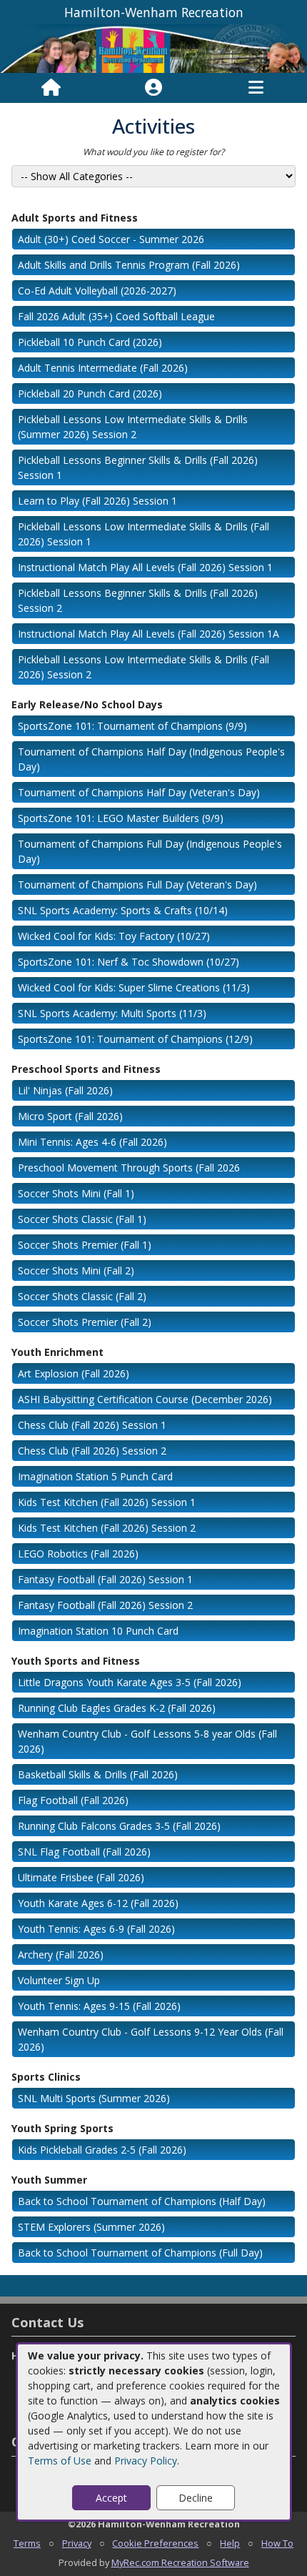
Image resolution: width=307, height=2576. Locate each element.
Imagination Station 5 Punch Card (95, 1476)
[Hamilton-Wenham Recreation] (153, 48)
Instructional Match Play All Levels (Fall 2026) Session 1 (145, 567)
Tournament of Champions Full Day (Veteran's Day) (137, 885)
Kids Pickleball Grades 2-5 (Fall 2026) (102, 2150)
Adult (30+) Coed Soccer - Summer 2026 (111, 239)
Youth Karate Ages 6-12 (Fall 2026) (98, 1903)
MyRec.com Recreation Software (180, 2562)
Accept (111, 2498)
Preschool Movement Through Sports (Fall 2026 (129, 1168)
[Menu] (256, 88)
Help (230, 2543)
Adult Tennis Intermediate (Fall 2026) (103, 368)
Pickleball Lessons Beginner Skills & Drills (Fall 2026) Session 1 (138, 467)
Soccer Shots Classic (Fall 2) (82, 1296)
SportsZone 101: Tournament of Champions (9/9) (132, 726)
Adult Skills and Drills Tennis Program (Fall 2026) (129, 265)
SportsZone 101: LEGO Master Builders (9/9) (121, 818)
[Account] (153, 88)
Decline (196, 2498)
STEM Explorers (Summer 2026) (91, 2227)
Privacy (77, 2543)
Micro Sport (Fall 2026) (70, 1116)
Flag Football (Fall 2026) (73, 1800)
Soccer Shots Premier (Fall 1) (85, 1245)
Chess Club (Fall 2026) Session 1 (92, 1425)
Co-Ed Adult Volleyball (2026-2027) (97, 291)
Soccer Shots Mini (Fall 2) (76, 1270)
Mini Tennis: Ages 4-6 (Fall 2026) (92, 1142)
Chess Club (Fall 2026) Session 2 (92, 1451)
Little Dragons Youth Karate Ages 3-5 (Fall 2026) (130, 1682)
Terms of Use (60, 2461)
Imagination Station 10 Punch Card (98, 1631)
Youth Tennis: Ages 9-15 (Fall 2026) (99, 2006)
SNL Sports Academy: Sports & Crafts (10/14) (123, 910)
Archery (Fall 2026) (61, 1955)
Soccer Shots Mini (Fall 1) (76, 1193)
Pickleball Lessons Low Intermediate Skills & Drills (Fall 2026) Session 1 (144, 534)
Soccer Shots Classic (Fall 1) (82, 1219)
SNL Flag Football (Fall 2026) (84, 1852)
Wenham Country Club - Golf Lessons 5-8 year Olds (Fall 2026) (147, 1741)
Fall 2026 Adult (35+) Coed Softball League (116, 316)
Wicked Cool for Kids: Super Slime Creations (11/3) (134, 987)
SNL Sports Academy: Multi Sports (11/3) (112, 1013)
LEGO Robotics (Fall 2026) (78, 1554)
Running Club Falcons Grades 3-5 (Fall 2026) (119, 1826)
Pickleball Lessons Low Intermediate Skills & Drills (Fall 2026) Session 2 (144, 667)
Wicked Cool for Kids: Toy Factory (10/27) (114, 936)
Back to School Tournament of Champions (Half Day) (142, 2201)
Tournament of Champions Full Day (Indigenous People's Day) (150, 851)
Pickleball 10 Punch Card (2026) (90, 342)
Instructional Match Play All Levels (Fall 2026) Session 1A (149, 634)
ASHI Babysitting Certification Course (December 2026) (145, 1399)
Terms (27, 2543)
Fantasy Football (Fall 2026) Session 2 (105, 1605)
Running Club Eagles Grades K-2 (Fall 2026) (117, 1708)
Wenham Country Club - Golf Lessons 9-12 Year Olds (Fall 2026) (151, 2039)
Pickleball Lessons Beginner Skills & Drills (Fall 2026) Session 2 (138, 600)
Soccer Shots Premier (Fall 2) (85, 1322)
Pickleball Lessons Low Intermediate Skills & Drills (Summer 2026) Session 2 (133, 427)
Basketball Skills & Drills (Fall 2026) (98, 1774)
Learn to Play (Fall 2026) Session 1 (97, 501)
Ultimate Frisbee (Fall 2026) (81, 1877)
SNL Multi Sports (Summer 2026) (94, 2098)
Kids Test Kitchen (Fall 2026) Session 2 (107, 1528)
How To (277, 2543)
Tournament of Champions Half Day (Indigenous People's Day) (151, 759)
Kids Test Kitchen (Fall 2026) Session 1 (107, 1502)
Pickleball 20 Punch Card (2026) (90, 393)
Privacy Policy (146, 2461)
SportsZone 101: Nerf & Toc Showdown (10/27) (129, 962)
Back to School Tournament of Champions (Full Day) (140, 2253)
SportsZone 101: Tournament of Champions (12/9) (135, 1039)
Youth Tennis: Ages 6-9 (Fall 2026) (96, 1929)
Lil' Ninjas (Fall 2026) (65, 1090)
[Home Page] (51, 88)
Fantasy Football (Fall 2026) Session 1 (105, 1579)
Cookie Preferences (155, 2543)
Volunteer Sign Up (59, 1980)
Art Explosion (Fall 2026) (74, 1373)
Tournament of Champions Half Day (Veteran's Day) (139, 792)
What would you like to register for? (153, 152)
